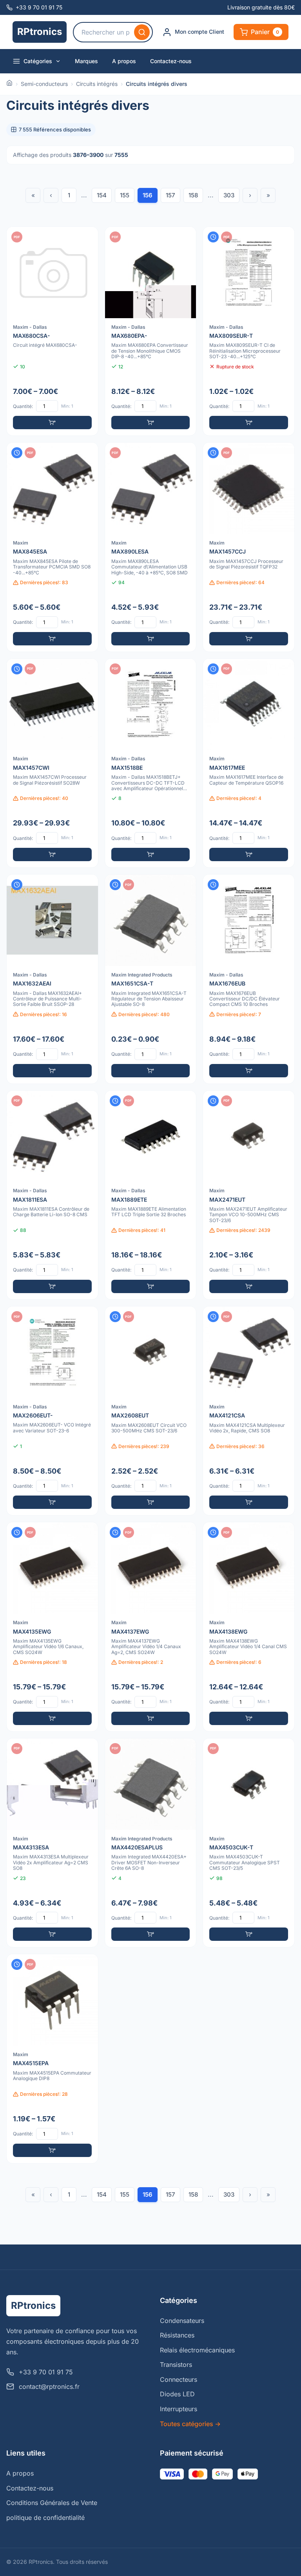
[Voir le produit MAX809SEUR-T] (249, 331)
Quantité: (23, 406)
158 (193, 195)
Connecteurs (179, 2379)
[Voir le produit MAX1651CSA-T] (151, 979)
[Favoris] (87, 238)
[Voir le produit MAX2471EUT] (249, 1195)
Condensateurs (182, 2321)
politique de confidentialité (45, 2518)
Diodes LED (177, 2394)
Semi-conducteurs (44, 84)
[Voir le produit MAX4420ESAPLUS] (151, 1843)
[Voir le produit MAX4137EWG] (151, 1627)
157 (170, 195)
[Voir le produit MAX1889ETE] (151, 1195)
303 (229, 195)
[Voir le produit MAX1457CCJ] (249, 547)
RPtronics (40, 32)
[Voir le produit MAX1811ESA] (52, 1195)
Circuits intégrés (97, 84)
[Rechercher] (142, 32)
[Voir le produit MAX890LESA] (151, 547)
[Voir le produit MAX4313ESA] (52, 1843)
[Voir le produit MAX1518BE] (151, 763)
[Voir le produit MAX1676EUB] (249, 979)
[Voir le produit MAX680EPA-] (151, 331)
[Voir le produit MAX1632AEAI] (52, 979)
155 (125, 195)
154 (102, 195)
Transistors (176, 2365)
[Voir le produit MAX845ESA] (52, 547)
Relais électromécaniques (197, 2350)
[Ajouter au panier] (52, 423)
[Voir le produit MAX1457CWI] (52, 763)
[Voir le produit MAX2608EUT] (151, 1411)
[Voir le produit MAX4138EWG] (249, 1627)
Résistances (177, 2335)
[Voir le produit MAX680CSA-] (52, 331)
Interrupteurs (179, 2409)
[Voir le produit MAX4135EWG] (52, 1627)
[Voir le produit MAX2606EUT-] (52, 1411)
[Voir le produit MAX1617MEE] (249, 763)
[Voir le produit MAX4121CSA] (249, 1411)
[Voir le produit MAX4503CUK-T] (249, 1843)
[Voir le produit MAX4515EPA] (52, 2059)
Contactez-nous (171, 61)
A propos (124, 61)
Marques (86, 61)
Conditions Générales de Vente (52, 2503)
